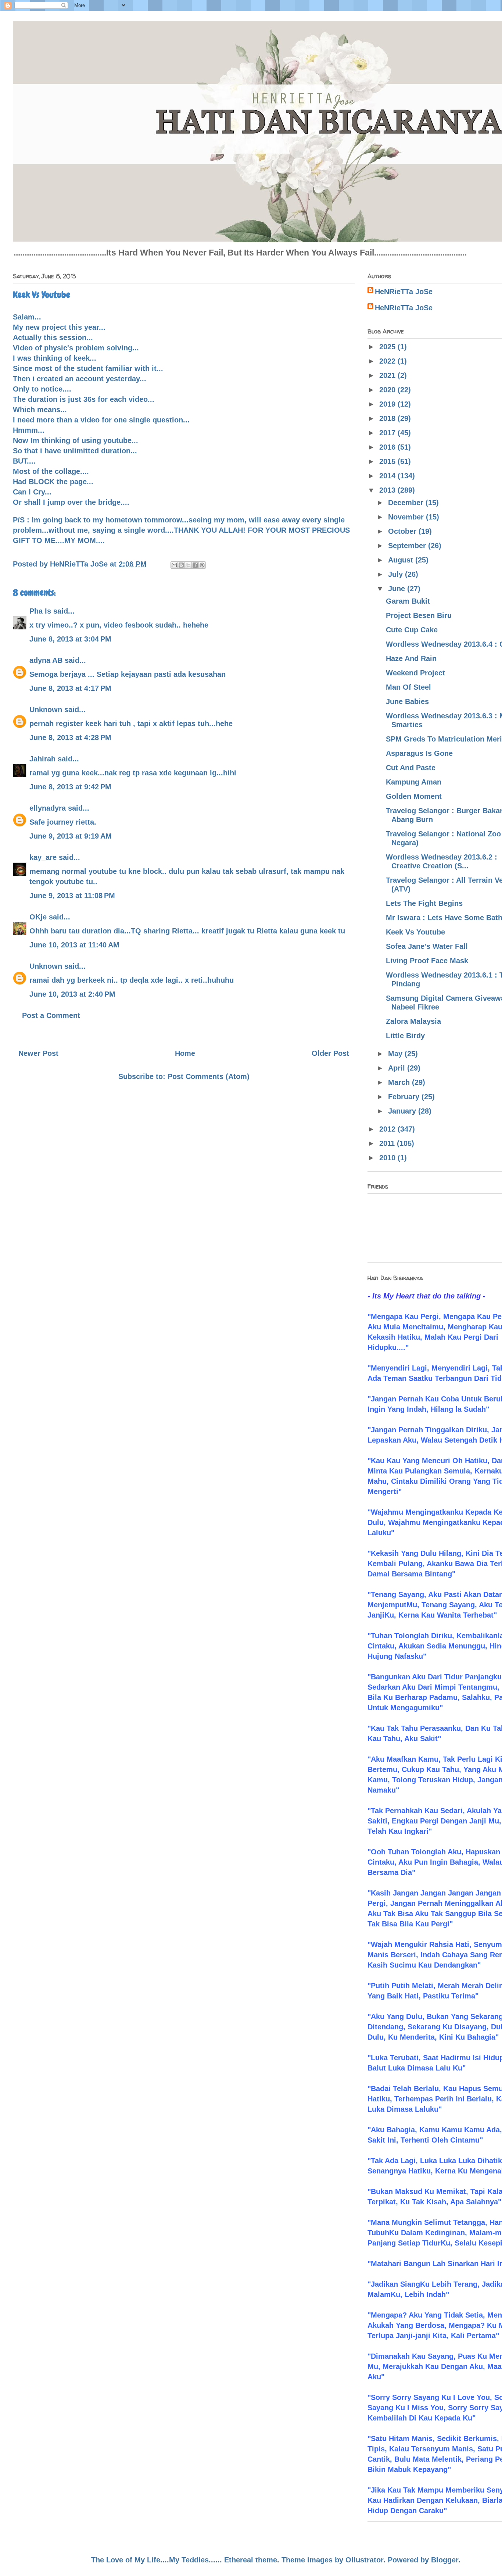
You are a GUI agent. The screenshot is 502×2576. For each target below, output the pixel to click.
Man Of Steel (408, 687)
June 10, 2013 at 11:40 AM (74, 945)
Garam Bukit (408, 601)
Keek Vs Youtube (415, 932)
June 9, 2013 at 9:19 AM (71, 836)
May (396, 1054)
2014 (388, 476)
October (403, 531)
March (400, 1082)
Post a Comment (51, 1015)
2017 (388, 433)
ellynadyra (48, 808)
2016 (388, 447)
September (408, 546)
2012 (388, 1129)
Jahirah (42, 759)
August (402, 560)
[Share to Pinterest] (202, 565)
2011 (388, 1143)
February (405, 1097)
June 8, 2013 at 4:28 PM (70, 737)
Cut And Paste (411, 768)
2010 (388, 1158)
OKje (38, 917)
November (407, 517)
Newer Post (38, 1053)
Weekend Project (415, 673)
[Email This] (174, 565)
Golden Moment (414, 796)
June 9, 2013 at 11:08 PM (72, 896)
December (407, 503)
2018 (388, 418)
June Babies (407, 701)
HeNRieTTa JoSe (404, 292)
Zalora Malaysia (413, 1021)
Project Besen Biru (419, 615)
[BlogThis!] (181, 565)
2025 (388, 347)
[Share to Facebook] (195, 565)
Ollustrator (364, 2560)
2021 (388, 375)
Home (185, 1053)
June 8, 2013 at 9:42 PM (70, 787)
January (403, 1111)
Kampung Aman (414, 782)
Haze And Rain (411, 658)
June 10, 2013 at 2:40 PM (72, 994)
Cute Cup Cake (412, 630)
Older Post (330, 1053)
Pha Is (40, 611)
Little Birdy (405, 1036)
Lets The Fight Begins (424, 903)
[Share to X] (188, 565)
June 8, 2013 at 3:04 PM (70, 639)
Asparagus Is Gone (419, 753)
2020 (388, 390)
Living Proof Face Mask (427, 961)
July (397, 574)
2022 (388, 361)
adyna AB (46, 660)
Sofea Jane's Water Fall (427, 946)
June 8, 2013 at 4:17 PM (70, 688)
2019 (388, 404)
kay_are (43, 857)
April (398, 1068)
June (398, 589)
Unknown (46, 710)
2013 (388, 490)
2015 (388, 461)
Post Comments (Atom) (209, 1076)
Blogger (445, 2560)
